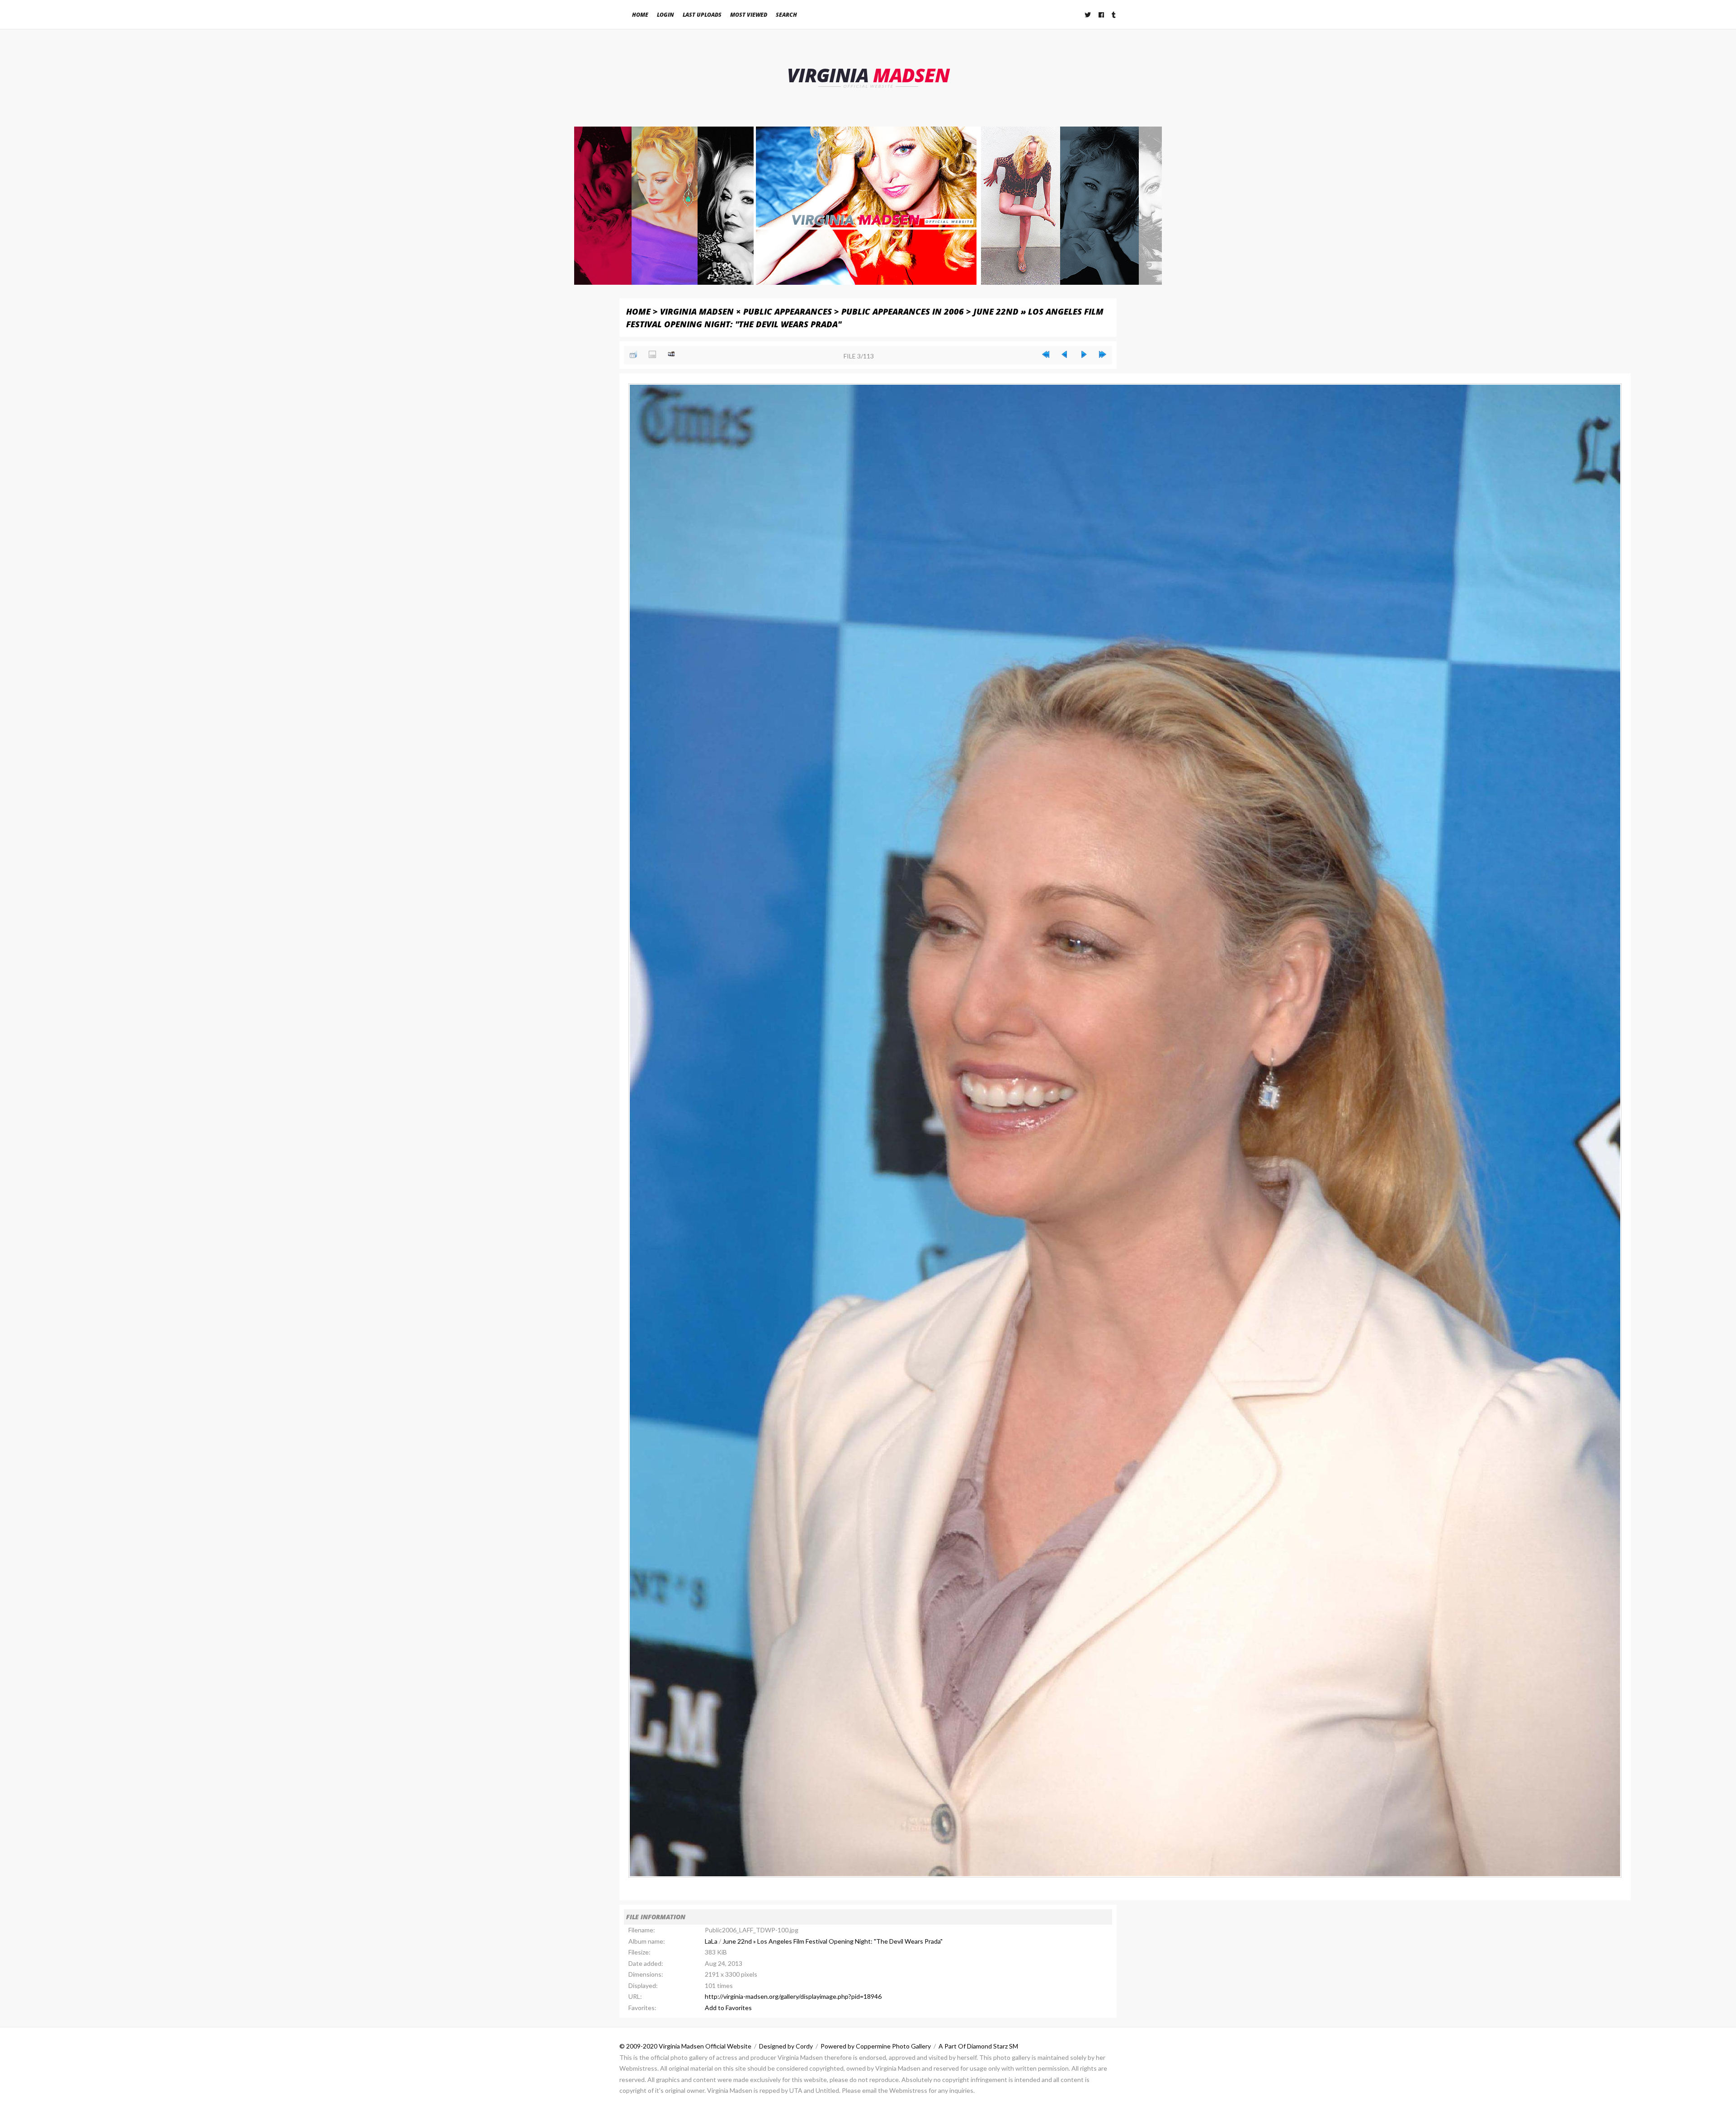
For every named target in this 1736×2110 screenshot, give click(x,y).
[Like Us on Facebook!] (1102, 15)
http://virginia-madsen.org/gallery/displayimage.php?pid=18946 (793, 1996)
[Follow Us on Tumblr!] (1114, 15)
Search (786, 15)
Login (665, 15)
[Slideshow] (671, 354)
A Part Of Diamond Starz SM (978, 2046)
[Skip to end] (1103, 354)
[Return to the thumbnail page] (633, 354)
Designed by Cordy (786, 2046)
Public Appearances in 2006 (903, 311)
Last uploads (702, 15)
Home (640, 15)
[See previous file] (1065, 354)
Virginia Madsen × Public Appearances (746, 311)
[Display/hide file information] (652, 354)
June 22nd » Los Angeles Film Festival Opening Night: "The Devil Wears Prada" (833, 1941)
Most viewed (749, 15)
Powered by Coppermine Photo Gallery (876, 2046)
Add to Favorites (728, 2008)
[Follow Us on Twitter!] (1088, 15)
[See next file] (1084, 354)
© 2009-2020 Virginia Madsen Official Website (685, 2046)
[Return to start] (1046, 354)
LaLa (711, 1941)
